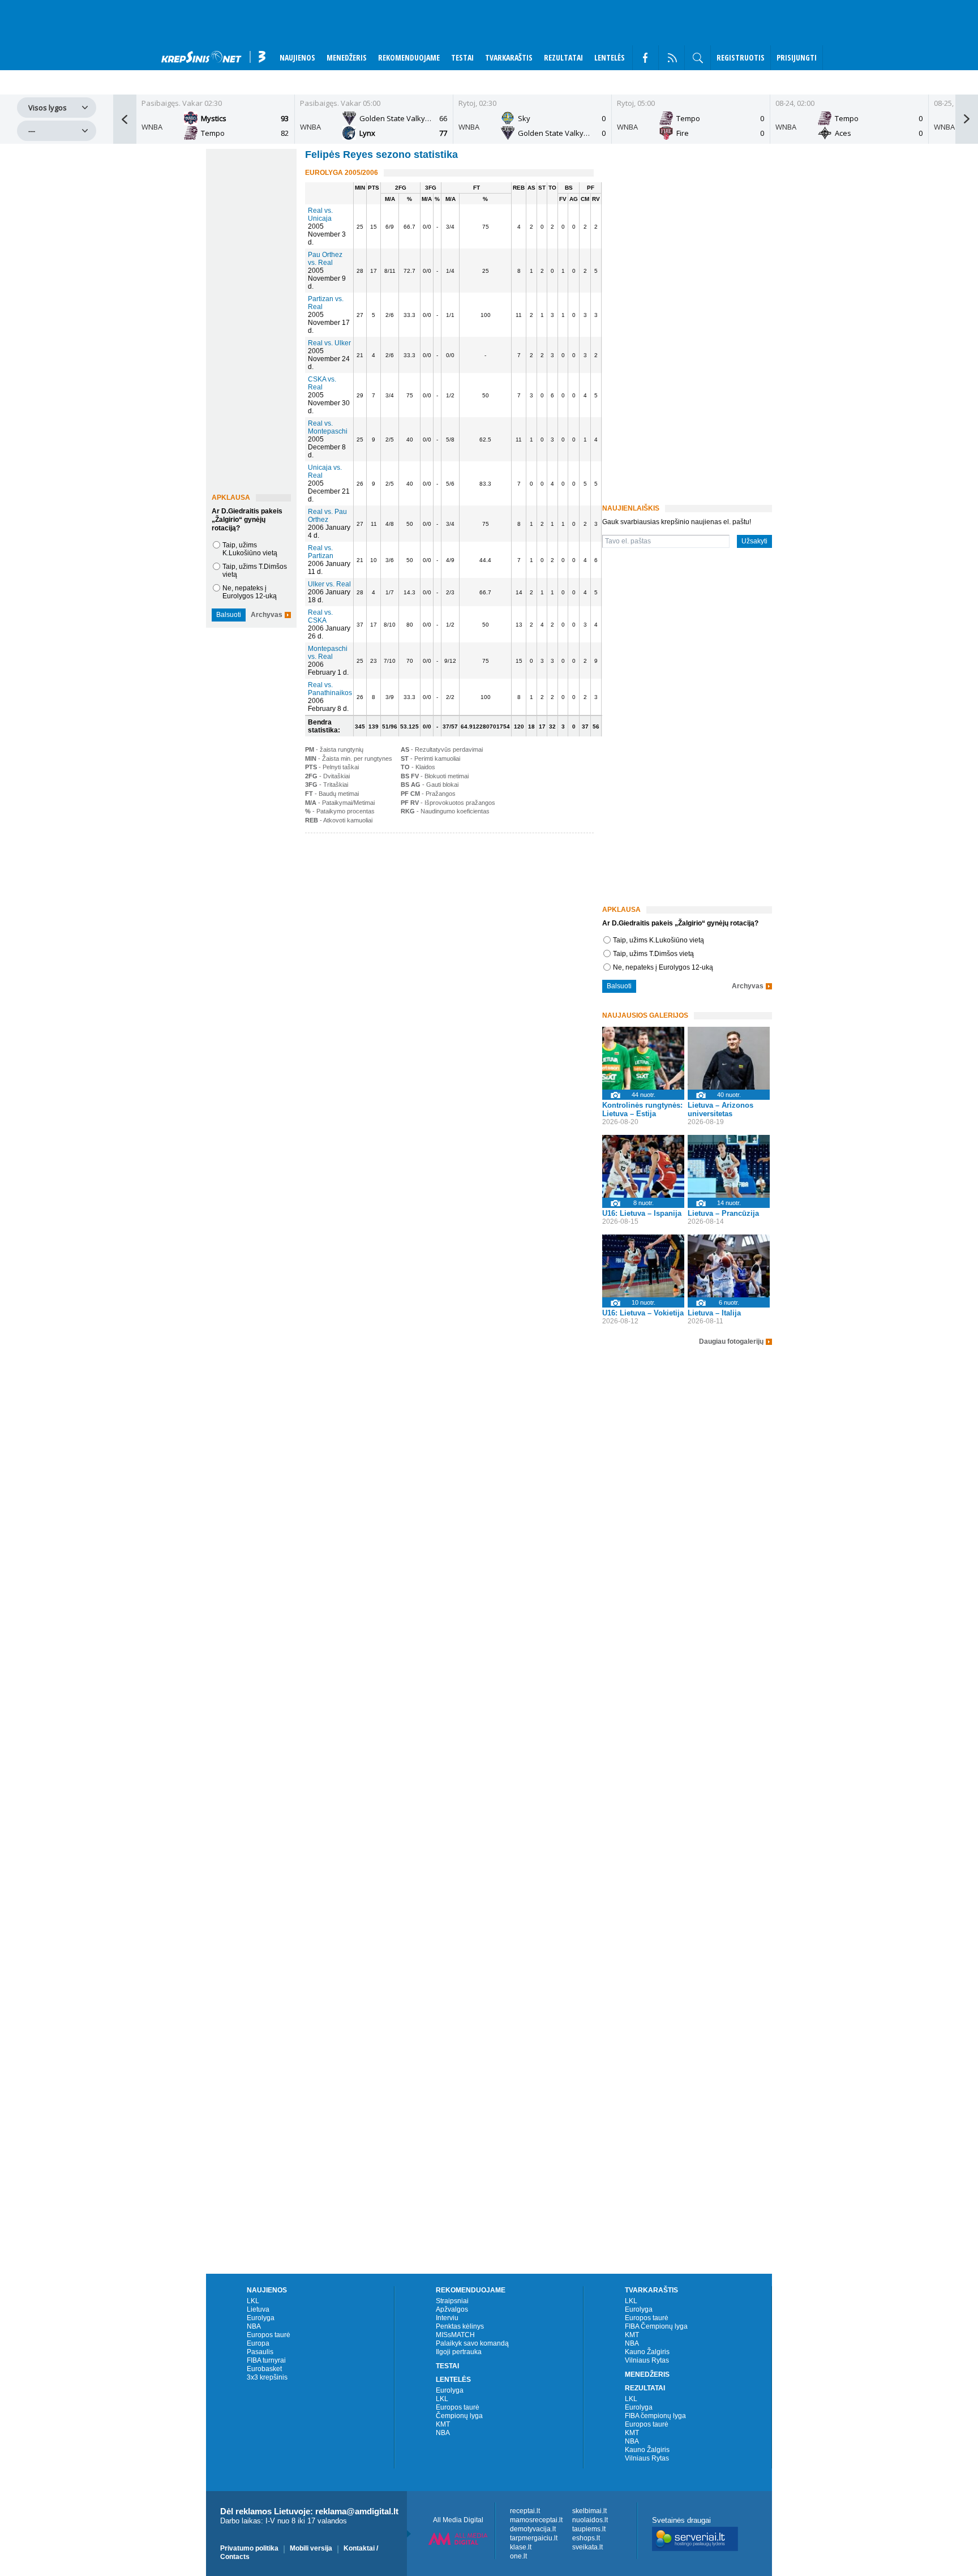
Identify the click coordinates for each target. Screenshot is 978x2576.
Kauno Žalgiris (647, 2352)
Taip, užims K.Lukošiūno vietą (250, 549)
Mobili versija (311, 2548)
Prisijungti (797, 57)
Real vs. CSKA (320, 616)
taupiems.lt (589, 2529)
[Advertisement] (447, 924)
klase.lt (521, 2547)
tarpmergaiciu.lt (534, 2538)
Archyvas (267, 615)
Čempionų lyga (459, 2416)
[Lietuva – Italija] (729, 1266)
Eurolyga (261, 2318)
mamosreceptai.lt (536, 2520)
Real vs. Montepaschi (328, 427)
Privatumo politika (249, 2548)
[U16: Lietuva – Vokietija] (643, 1266)
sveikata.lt (587, 2547)
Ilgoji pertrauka (459, 2352)
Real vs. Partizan (321, 552)
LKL (253, 2301)
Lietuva (258, 2309)
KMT (443, 2424)
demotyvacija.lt (533, 2529)
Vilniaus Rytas (647, 2360)
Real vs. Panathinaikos (330, 689)
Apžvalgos (452, 2309)
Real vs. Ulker (329, 343)
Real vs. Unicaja (320, 215)
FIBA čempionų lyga (655, 2416)
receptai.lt (525, 2511)
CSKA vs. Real (322, 383)
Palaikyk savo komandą (472, 2343)
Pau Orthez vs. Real (325, 259)
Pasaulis (260, 2352)
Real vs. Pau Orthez (327, 516)
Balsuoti (229, 615)
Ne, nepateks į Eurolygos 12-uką (250, 592)
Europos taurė (269, 2335)
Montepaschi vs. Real (328, 653)
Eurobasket (264, 2369)
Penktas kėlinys (460, 2326)
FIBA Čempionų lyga (656, 2326)
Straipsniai (452, 2301)
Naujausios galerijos (645, 1015)
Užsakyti (754, 541)
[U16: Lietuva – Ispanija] (643, 1166)
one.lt (518, 2556)
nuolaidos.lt (590, 2520)
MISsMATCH (455, 2335)
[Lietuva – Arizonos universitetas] (729, 1058)
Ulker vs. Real (329, 584)
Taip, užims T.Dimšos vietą (653, 954)
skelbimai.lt (589, 2511)
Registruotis (741, 57)
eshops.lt (586, 2538)
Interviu (447, 2318)
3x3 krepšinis (267, 2377)
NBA (254, 2326)
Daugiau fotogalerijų (731, 1342)
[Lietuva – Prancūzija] (729, 1166)
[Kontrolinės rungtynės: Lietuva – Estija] (643, 1058)
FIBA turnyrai (266, 2360)
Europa (258, 2343)
